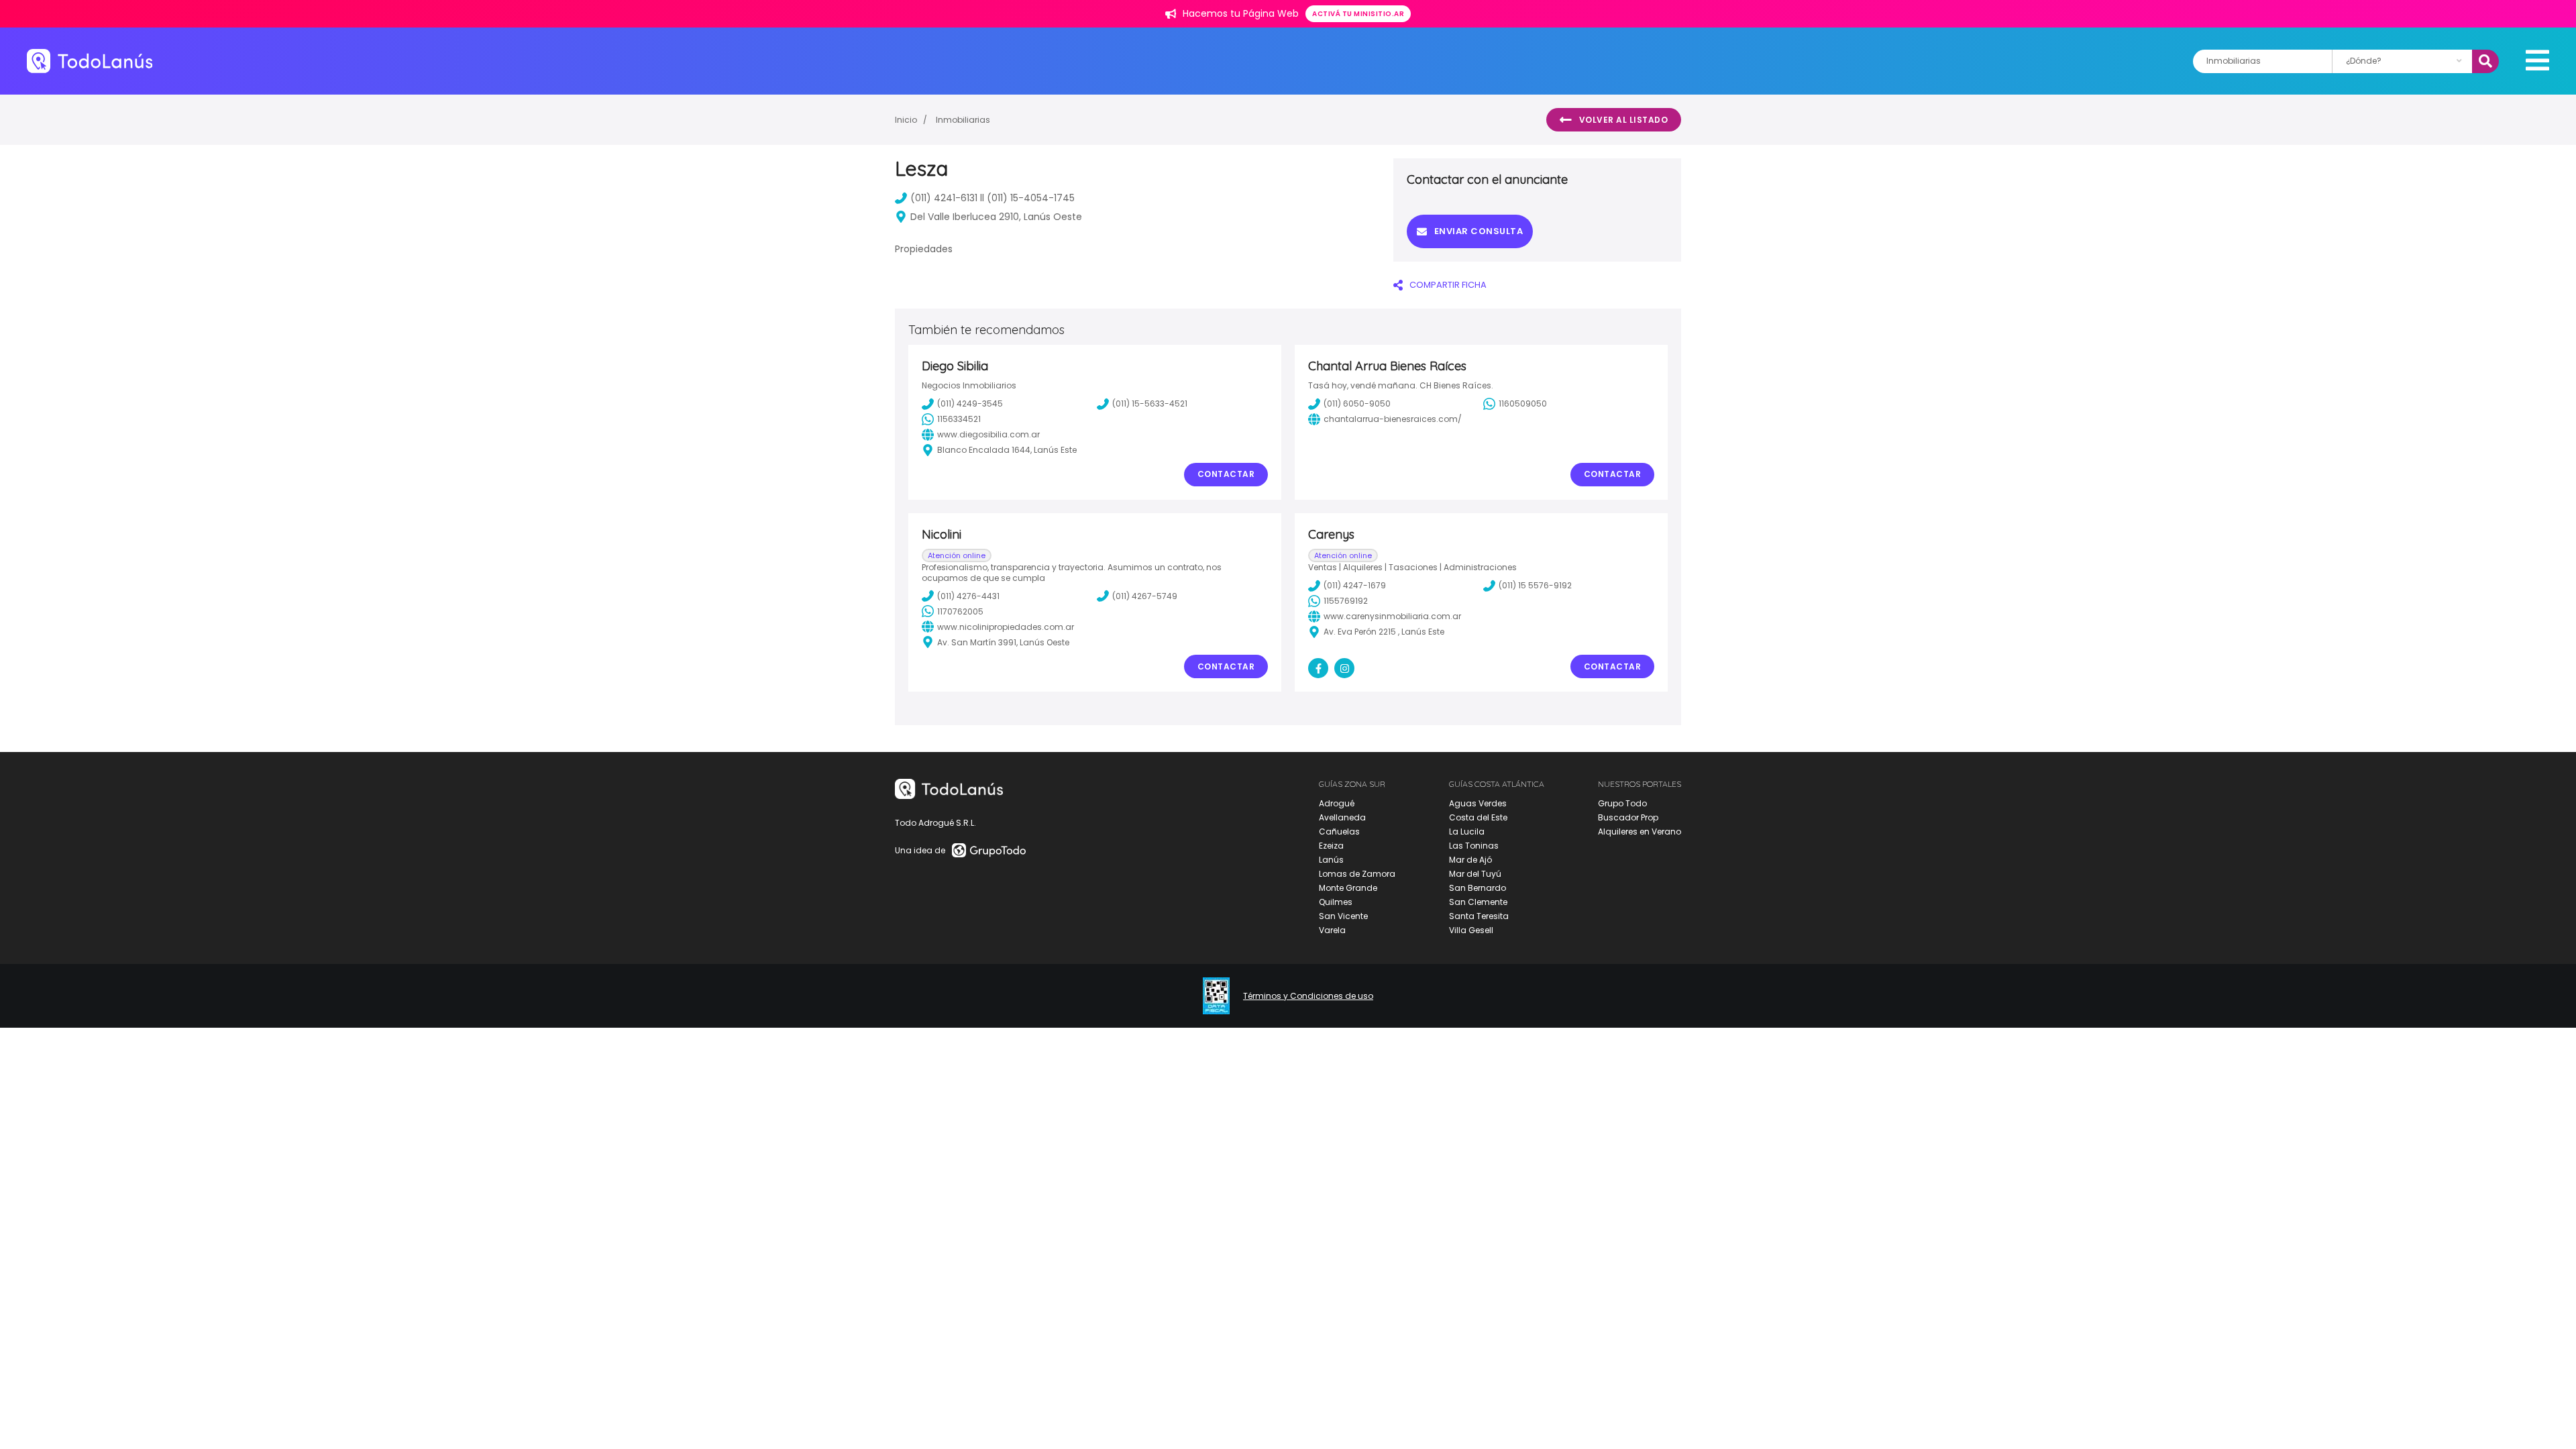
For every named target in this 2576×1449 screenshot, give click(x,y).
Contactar (1226, 474)
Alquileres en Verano (1640, 831)
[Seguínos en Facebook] (1318, 668)
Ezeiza (1331, 846)
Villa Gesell (1471, 930)
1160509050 (1523, 404)
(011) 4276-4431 (968, 596)
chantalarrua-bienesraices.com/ (1393, 419)
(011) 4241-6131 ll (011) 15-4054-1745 (992, 198)
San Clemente (1478, 902)
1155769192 (1346, 601)
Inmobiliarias (963, 120)
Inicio (906, 120)
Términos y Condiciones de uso (1308, 996)
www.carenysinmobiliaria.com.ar (1392, 616)
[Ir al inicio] (90, 61)
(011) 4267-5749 (1145, 596)
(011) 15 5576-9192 (1535, 585)
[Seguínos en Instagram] (1344, 668)
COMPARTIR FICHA (1448, 285)
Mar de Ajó (1470, 860)
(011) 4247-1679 (1355, 585)
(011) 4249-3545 (970, 404)
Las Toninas (1474, 846)
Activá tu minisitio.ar (1358, 14)
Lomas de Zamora (1357, 874)
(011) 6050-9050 (1357, 404)
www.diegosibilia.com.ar (988, 434)
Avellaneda (1342, 817)
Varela (1332, 930)
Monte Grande (1348, 888)
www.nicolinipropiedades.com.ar (1006, 627)
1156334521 (959, 419)
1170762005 (960, 611)
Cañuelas (1339, 831)
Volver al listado (1624, 120)
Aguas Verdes (1478, 803)
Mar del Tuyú (1475, 874)
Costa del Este (1478, 817)
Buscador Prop (1628, 817)
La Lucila (1467, 831)
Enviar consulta (1479, 231)
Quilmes (1336, 902)
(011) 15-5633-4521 (1150, 404)
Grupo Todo (1622, 803)
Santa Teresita (1479, 916)
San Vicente (1343, 916)
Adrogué (1337, 803)
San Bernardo (1478, 888)
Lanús (1331, 860)
